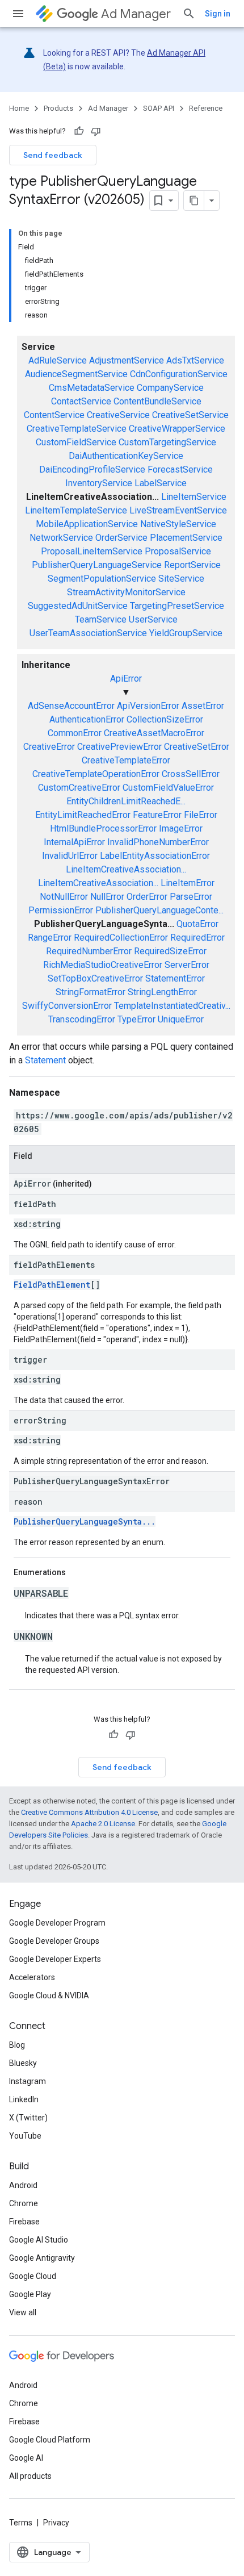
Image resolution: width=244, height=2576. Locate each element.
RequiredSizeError (170, 951)
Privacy (56, 2523)
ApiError (126, 679)
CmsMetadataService (92, 388)
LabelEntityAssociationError (155, 856)
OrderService (121, 538)
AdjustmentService (127, 360)
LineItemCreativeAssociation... (126, 869)
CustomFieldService (76, 442)
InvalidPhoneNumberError (158, 842)
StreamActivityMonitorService (126, 592)
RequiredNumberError (89, 951)
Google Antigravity (42, 2258)
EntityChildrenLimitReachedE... (126, 801)
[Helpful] (79, 131)
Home (19, 108)
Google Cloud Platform (50, 2440)
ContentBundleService (157, 401)
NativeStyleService (178, 524)
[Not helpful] (96, 131)
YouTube (25, 2136)
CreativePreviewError (119, 747)
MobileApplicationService (87, 524)
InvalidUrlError (70, 856)
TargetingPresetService (177, 606)
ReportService (192, 565)
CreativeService (118, 415)
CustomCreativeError (79, 788)
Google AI (26, 2458)
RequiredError (197, 938)
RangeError (50, 938)
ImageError (181, 828)
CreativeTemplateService (77, 429)
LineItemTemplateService (76, 510)
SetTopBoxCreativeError (95, 978)
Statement (45, 1060)
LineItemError (188, 883)
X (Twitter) (28, 2118)
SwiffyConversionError (67, 1006)
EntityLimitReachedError (83, 815)
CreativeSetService (190, 415)
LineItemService (194, 497)
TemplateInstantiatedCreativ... (172, 1006)
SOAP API (159, 108)
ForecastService (180, 469)
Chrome (24, 2203)
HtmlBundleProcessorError (103, 828)
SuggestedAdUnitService (78, 606)
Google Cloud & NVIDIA (49, 1995)
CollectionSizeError (165, 719)
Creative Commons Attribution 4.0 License (89, 1812)
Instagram (28, 2081)
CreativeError (49, 747)
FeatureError (157, 815)
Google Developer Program (57, 1923)
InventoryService (99, 483)
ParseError (191, 897)
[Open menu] (18, 14)
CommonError (75, 733)
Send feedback (53, 155)
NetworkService (61, 538)
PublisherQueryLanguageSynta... (85, 1521)
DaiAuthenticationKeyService (126, 456)
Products (58, 108)
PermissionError (61, 910)
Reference (206, 108)
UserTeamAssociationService (88, 633)
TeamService (101, 619)
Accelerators (32, 1977)
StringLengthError (162, 992)
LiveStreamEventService (178, 510)
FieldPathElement (52, 1285)
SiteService (181, 579)
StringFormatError (91, 992)
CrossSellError (191, 774)
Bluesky (23, 2063)
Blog (17, 2045)
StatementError (175, 978)
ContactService (81, 401)
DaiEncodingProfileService (92, 469)
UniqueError (181, 1019)
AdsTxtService (195, 360)
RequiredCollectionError (121, 938)
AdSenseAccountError (71, 706)
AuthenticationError (87, 719)
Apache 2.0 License (103, 1824)
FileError (201, 815)
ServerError (187, 965)
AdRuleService (58, 360)
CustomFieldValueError (168, 788)
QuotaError (197, 924)
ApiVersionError (148, 706)
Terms (21, 2523)
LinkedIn (24, 2099)
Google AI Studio (39, 2240)
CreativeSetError (197, 747)
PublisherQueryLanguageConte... (159, 910)
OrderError (147, 897)
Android (23, 2185)
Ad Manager (136, 14)
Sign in (218, 14)
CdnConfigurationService (179, 374)
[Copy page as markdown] (194, 201)
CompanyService (170, 388)
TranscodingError (82, 1019)
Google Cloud (33, 2276)
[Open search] (189, 14)
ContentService (54, 415)
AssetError (203, 706)
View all (23, 2312)
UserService (153, 619)
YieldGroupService (186, 633)
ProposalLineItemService (92, 551)
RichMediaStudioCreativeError (103, 965)
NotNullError (64, 897)
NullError (107, 897)
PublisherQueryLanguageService (97, 565)
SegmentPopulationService (102, 579)
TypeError (136, 1019)
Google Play (30, 2294)
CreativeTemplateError (126, 760)
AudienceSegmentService (76, 374)
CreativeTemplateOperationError (96, 774)
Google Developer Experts (55, 1959)
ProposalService (178, 551)
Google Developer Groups (54, 1941)
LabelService (161, 483)
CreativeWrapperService (177, 429)
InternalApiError (74, 842)
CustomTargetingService (167, 442)
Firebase (24, 2222)
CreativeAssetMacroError (154, 733)
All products (30, 2476)
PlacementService (186, 538)
